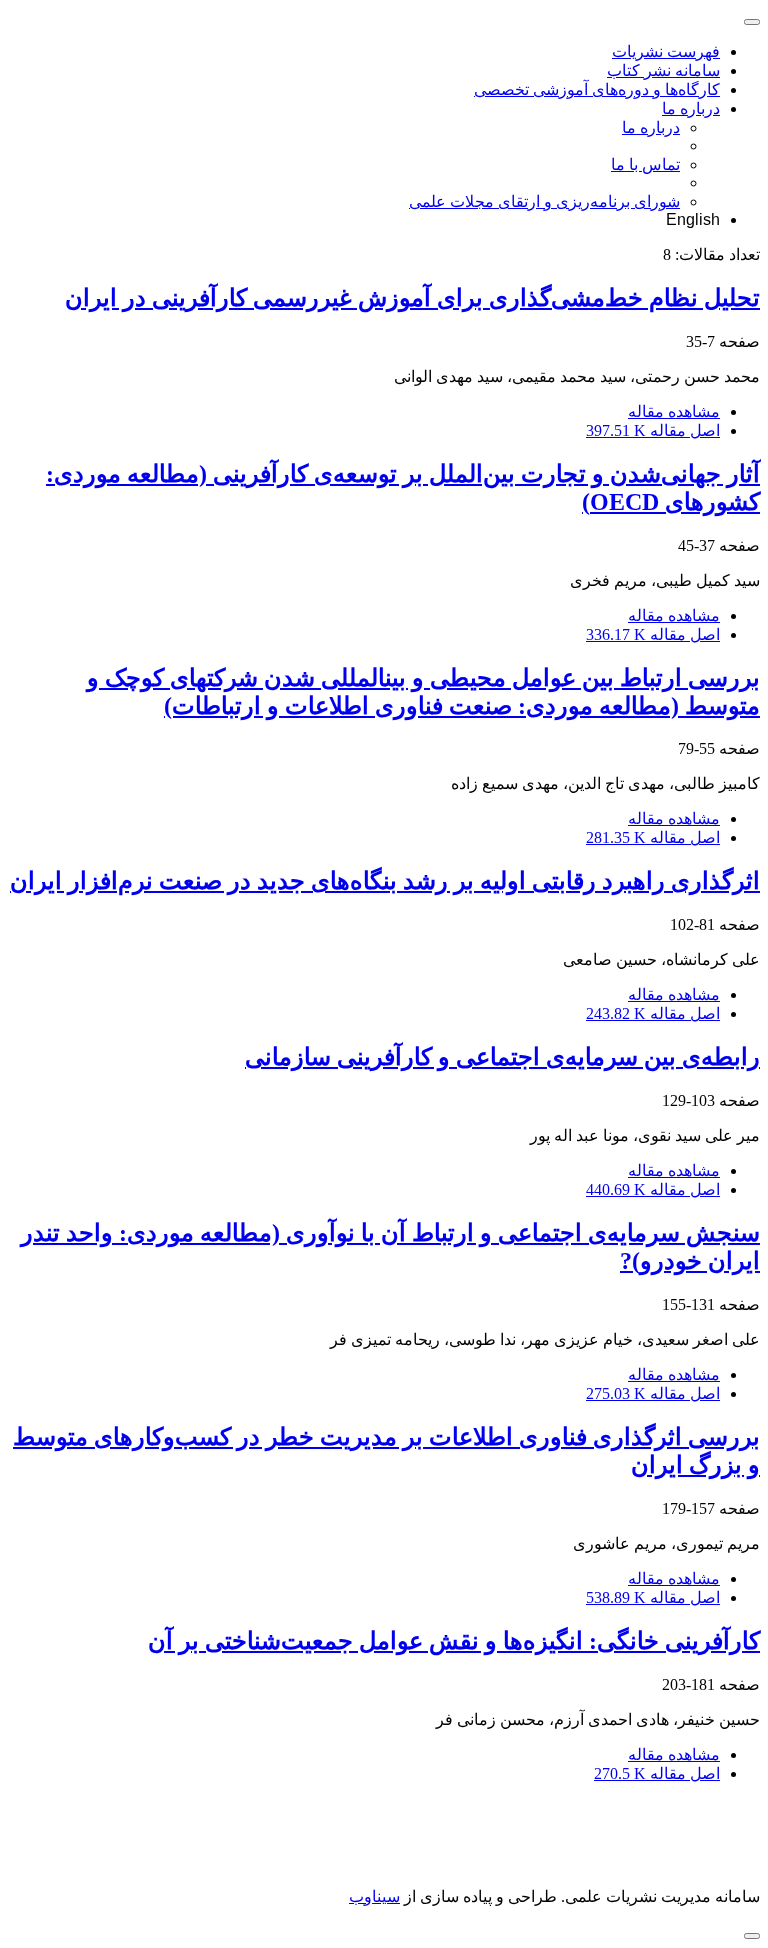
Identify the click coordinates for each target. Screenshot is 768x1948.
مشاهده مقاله (674, 411)
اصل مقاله (653, 430)
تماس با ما (645, 164)
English (693, 219)
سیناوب (374, 1896)
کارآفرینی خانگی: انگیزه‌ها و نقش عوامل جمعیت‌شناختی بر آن (454, 1641)
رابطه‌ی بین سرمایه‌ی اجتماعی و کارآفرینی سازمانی (502, 1057)
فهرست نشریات (666, 51)
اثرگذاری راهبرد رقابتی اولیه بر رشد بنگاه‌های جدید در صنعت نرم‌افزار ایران (385, 881)
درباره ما (691, 108)
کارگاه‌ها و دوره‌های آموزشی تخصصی (597, 89)
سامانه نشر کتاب (663, 70)
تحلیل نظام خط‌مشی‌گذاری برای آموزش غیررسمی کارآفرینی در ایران (412, 298)
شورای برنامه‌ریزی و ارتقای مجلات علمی (544, 201)
